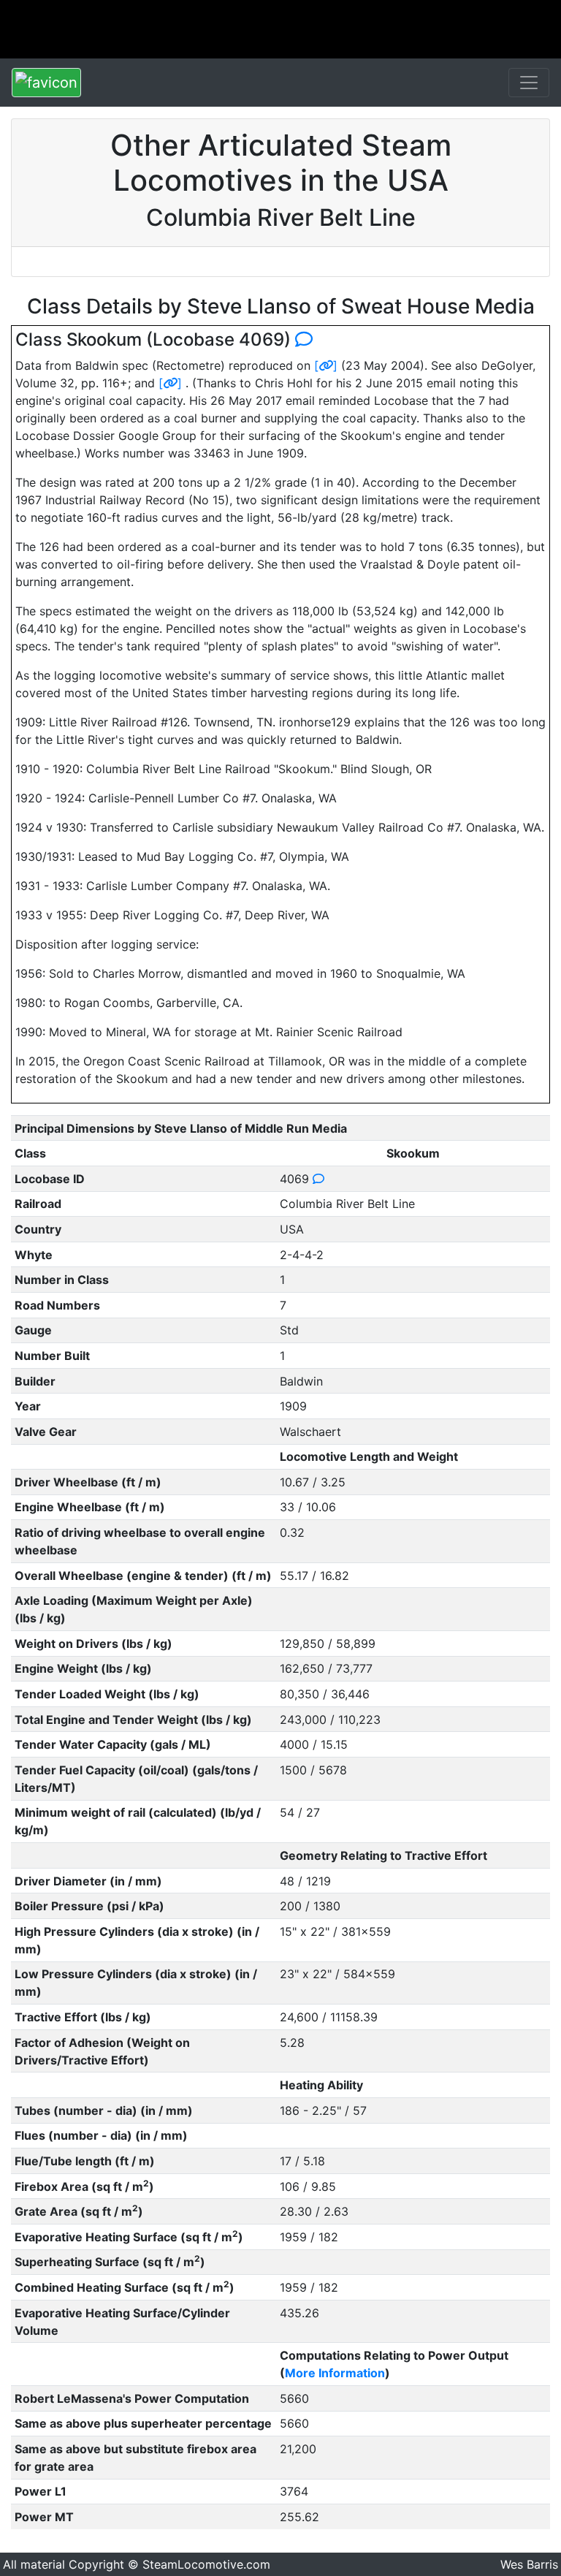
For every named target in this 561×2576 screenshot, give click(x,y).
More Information (335, 2373)
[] (326, 365)
